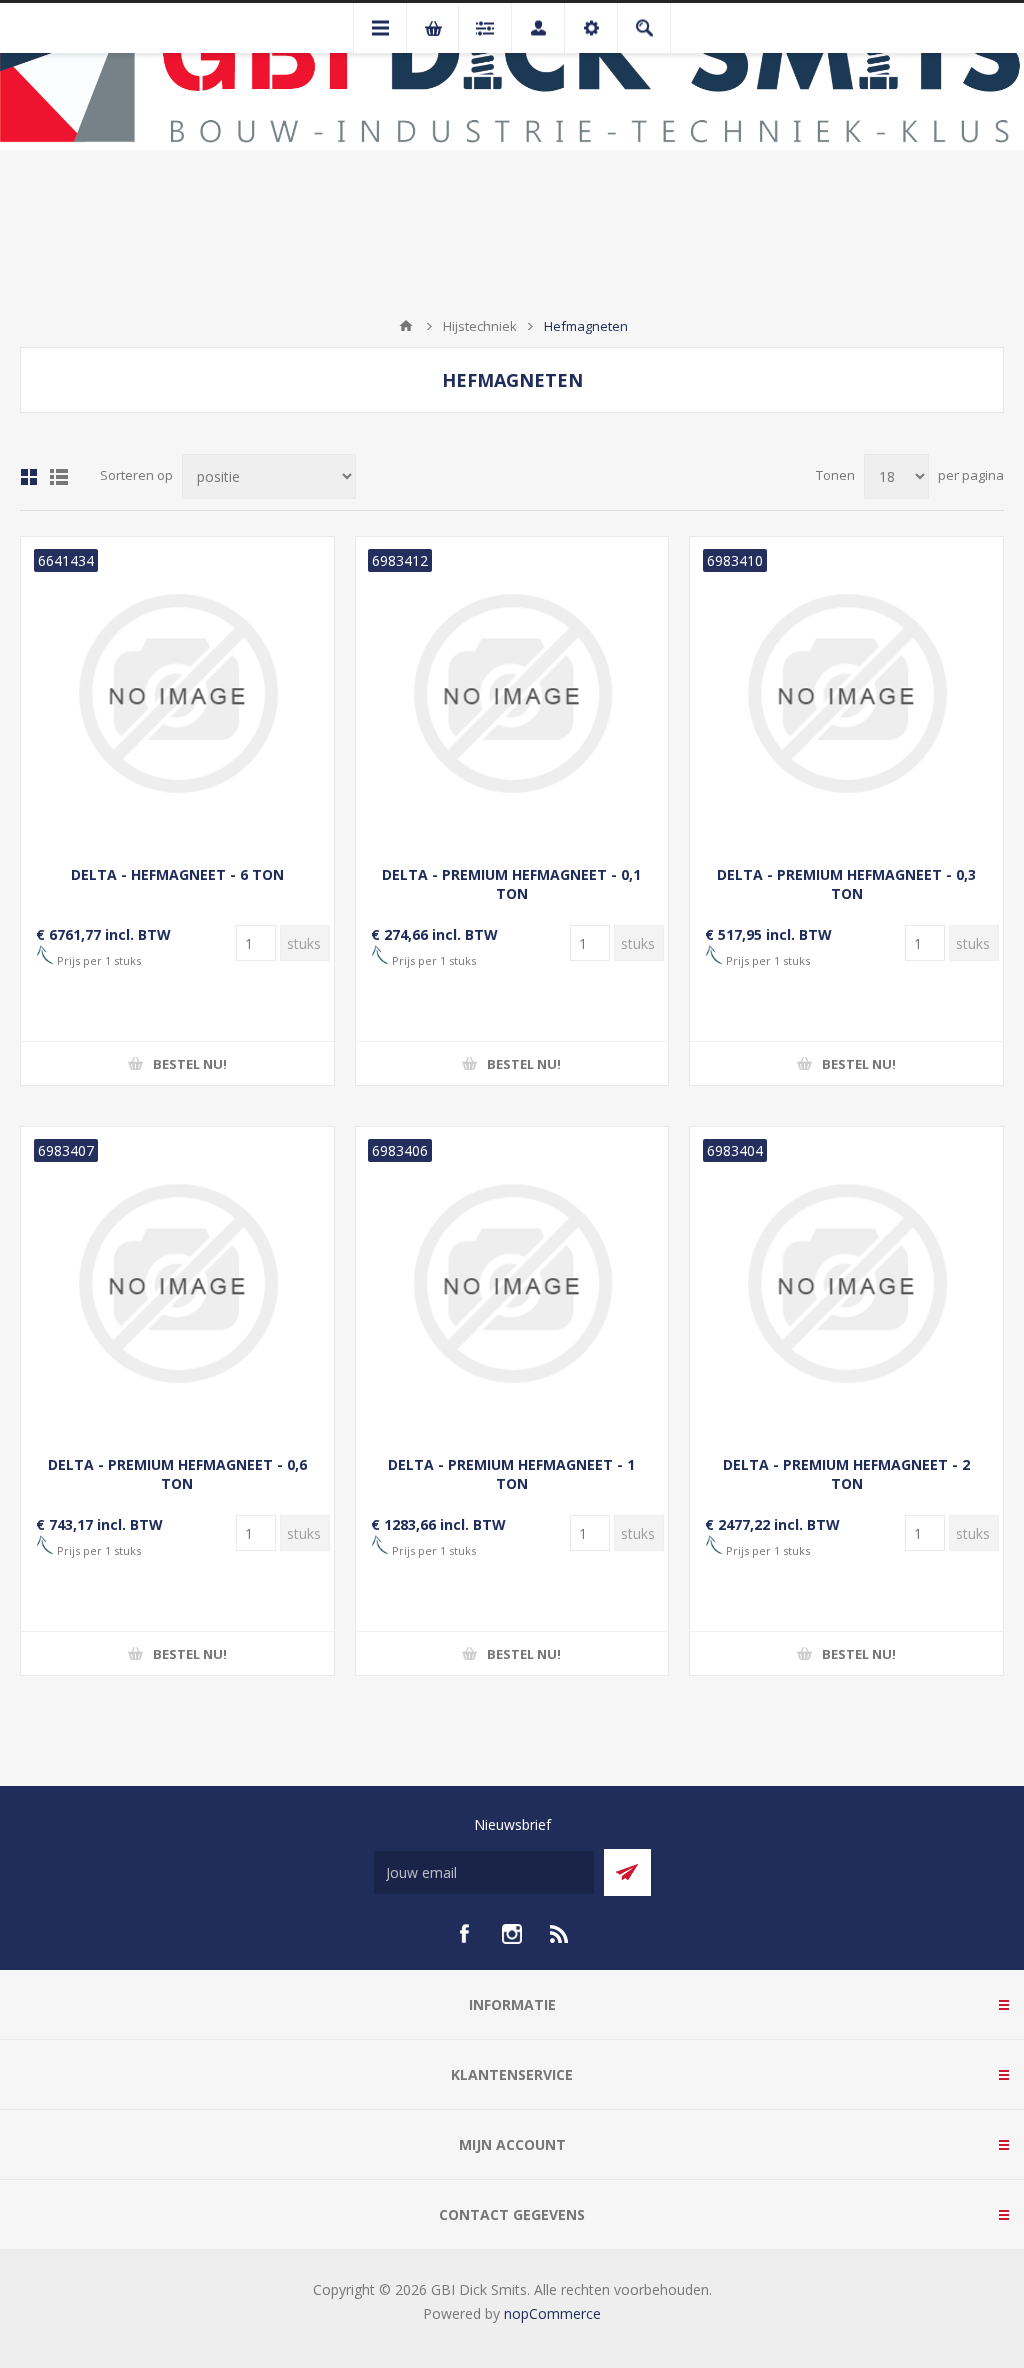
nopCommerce (552, 2313)
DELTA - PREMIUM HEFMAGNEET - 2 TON (846, 1474)
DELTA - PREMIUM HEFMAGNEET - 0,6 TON (177, 1474)
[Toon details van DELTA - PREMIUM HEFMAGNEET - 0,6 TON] (177, 1283)
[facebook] (464, 1934)
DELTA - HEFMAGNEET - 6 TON (177, 874)
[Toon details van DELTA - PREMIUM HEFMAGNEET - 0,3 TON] (846, 693)
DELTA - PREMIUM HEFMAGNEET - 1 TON (511, 1474)
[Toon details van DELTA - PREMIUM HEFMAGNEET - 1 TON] (512, 1283)
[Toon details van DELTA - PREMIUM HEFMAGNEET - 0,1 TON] (512, 693)
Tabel (29, 477)
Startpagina (406, 326)
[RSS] (560, 1934)
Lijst (59, 477)
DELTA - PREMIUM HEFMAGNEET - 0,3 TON (846, 884)
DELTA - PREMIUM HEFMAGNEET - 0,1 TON (511, 884)
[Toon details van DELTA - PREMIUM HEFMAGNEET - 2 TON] (846, 1283)
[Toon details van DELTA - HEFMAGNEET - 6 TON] (177, 693)
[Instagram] (512, 1934)
